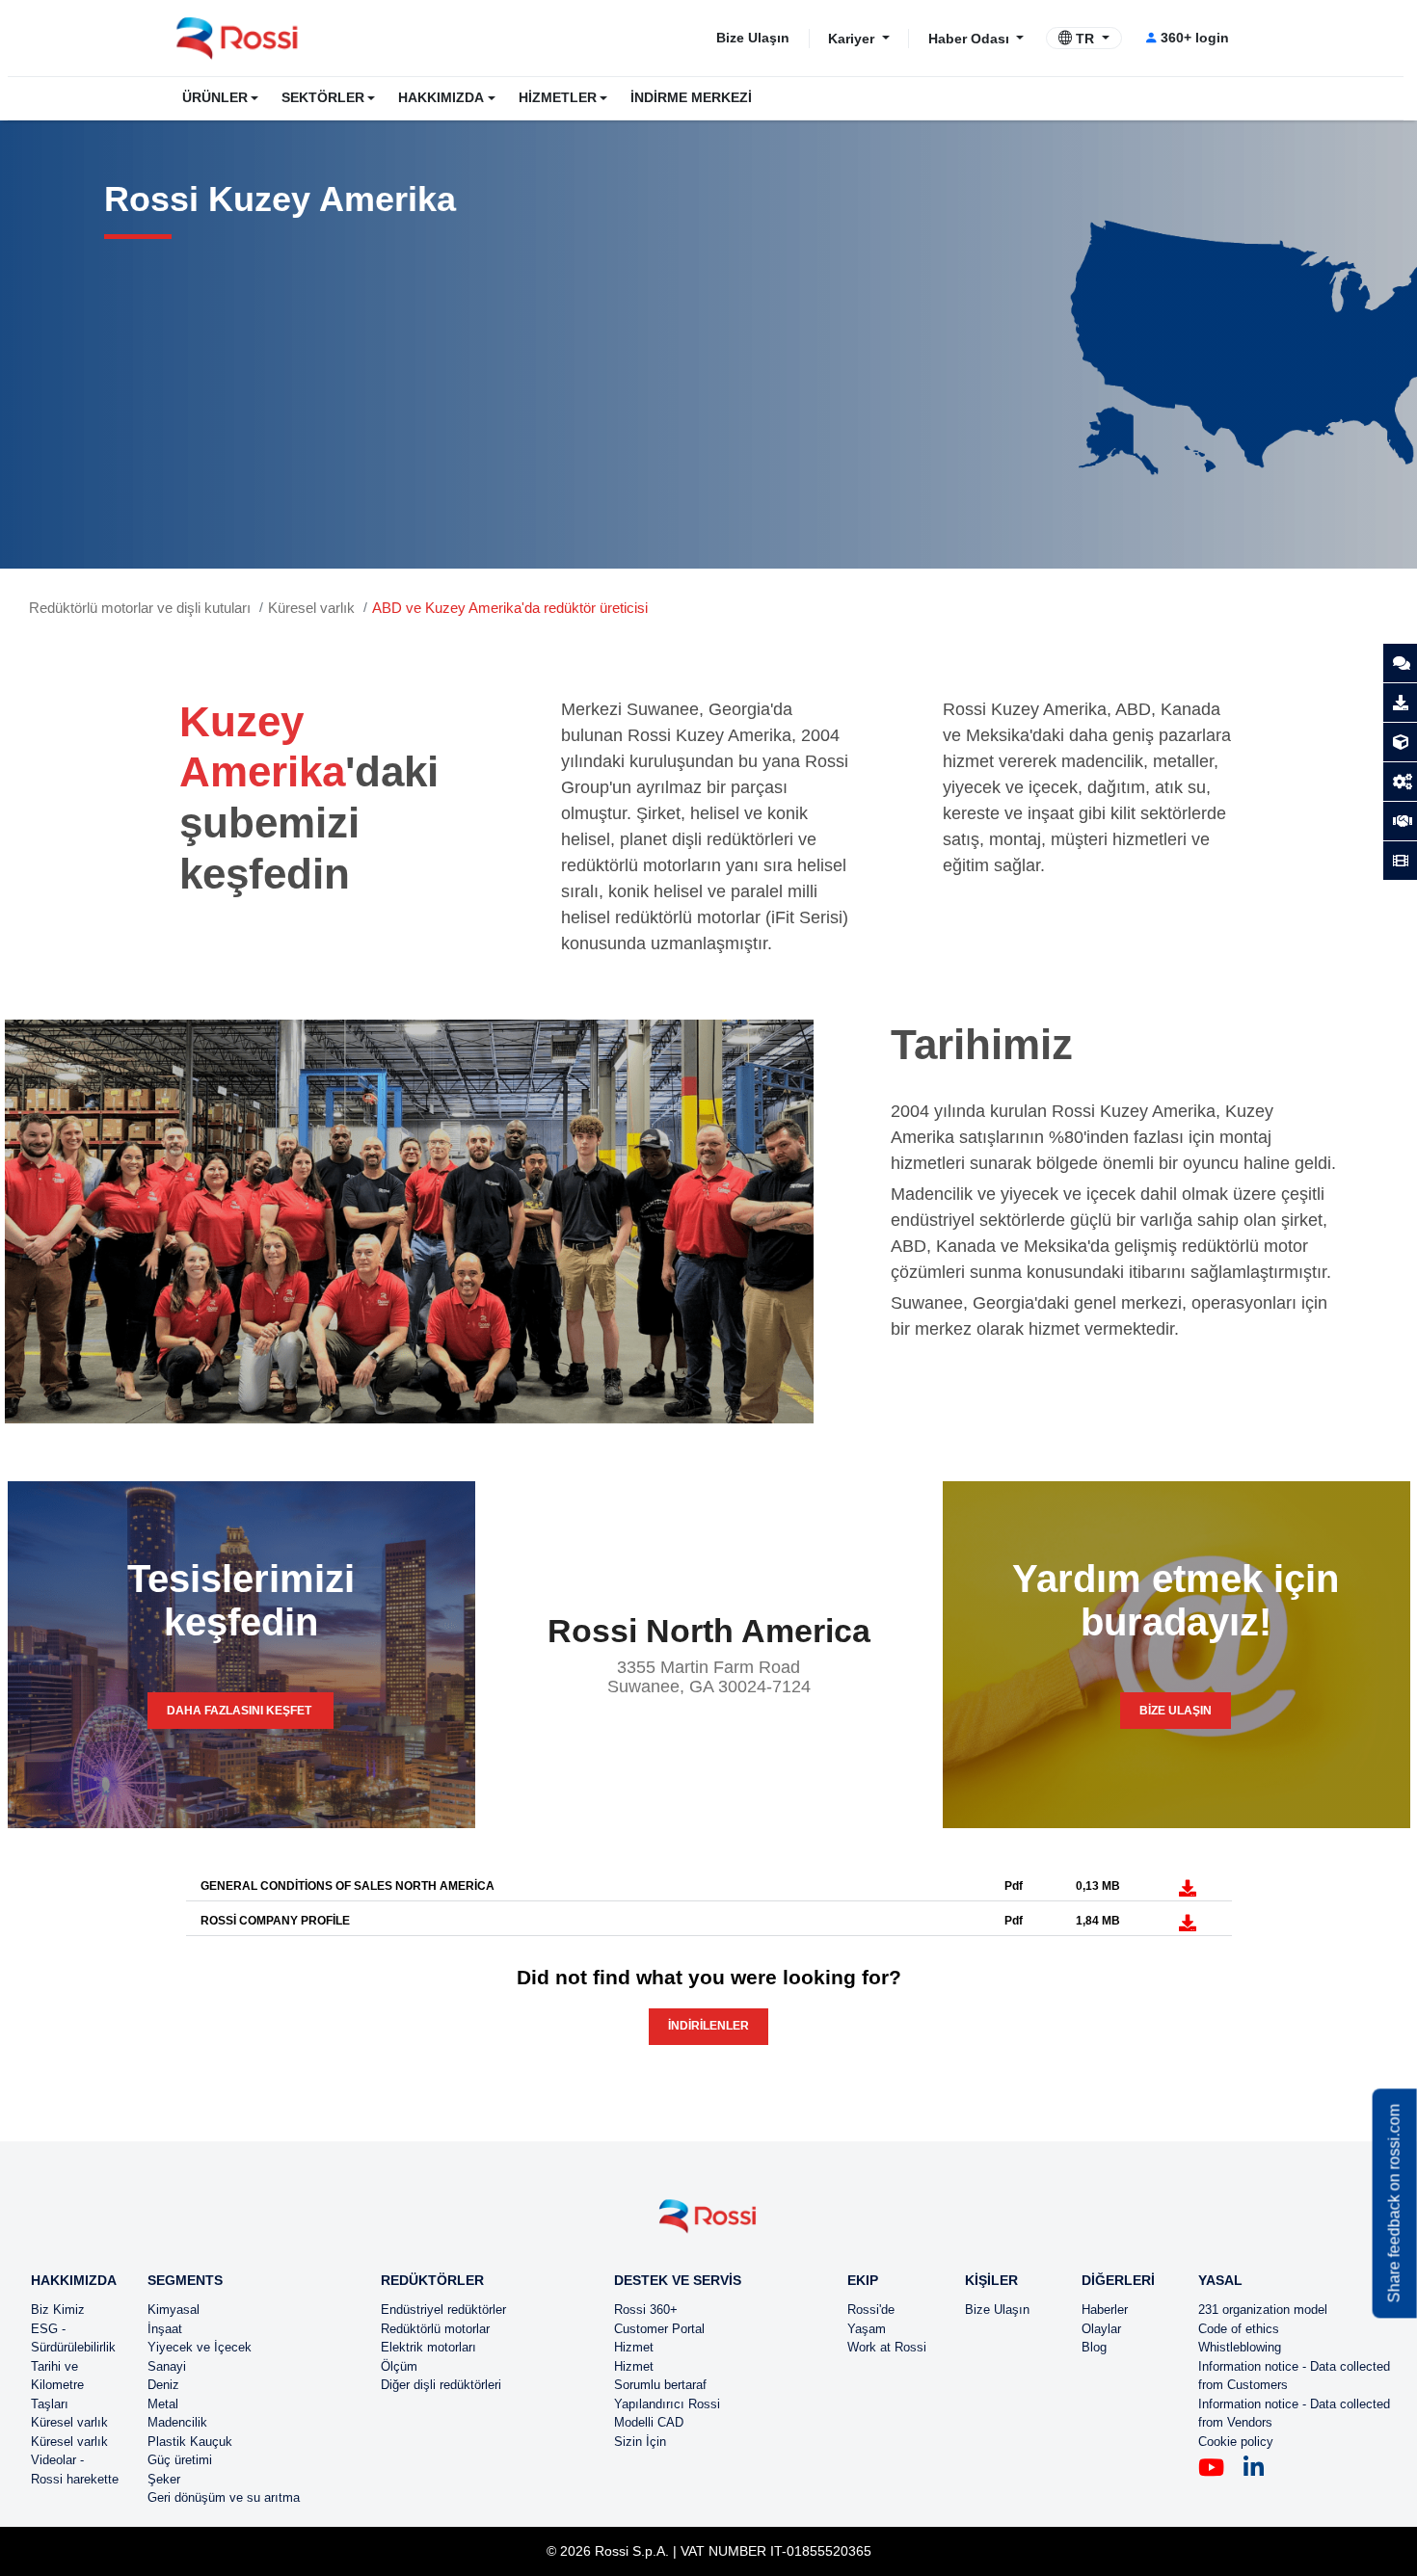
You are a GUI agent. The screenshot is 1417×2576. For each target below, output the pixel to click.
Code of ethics (1239, 2329)
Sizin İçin (640, 2442)
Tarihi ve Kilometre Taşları (57, 2385)
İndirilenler (708, 2026)
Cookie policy (1236, 2442)
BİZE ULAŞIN (1176, 1711)
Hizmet (634, 2347)
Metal (163, 2404)
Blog (1094, 2347)
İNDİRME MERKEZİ (691, 98)
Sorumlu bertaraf (660, 2385)
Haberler (1105, 2310)
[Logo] (708, 2224)
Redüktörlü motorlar (435, 2329)
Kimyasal (174, 2310)
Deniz (163, 2385)
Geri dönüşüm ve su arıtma (224, 2497)
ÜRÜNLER (215, 98)
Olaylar (1101, 2329)
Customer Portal (659, 2329)
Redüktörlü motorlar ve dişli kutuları (140, 608)
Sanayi (167, 2366)
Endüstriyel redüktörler (443, 2310)
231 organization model (1263, 2310)
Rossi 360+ (646, 2310)
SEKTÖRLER (323, 98)
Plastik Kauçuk (190, 2442)
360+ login (1195, 38)
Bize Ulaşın (753, 38)
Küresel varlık (311, 608)
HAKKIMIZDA (441, 98)
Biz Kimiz (58, 2310)
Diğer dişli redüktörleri (441, 2385)
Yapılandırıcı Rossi (667, 2404)
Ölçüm (399, 2366)
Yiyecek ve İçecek (200, 2347)
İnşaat (165, 2329)
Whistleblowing (1240, 2347)
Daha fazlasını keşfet (241, 1711)
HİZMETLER (558, 98)
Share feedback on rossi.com (1394, 2204)
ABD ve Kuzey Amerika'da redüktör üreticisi (510, 608)
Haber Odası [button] (971, 38)
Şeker (164, 2479)
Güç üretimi (180, 2460)
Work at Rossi (887, 2347)
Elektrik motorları (428, 2347)
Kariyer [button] (853, 38)
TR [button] (1085, 39)
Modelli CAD (649, 2422)
